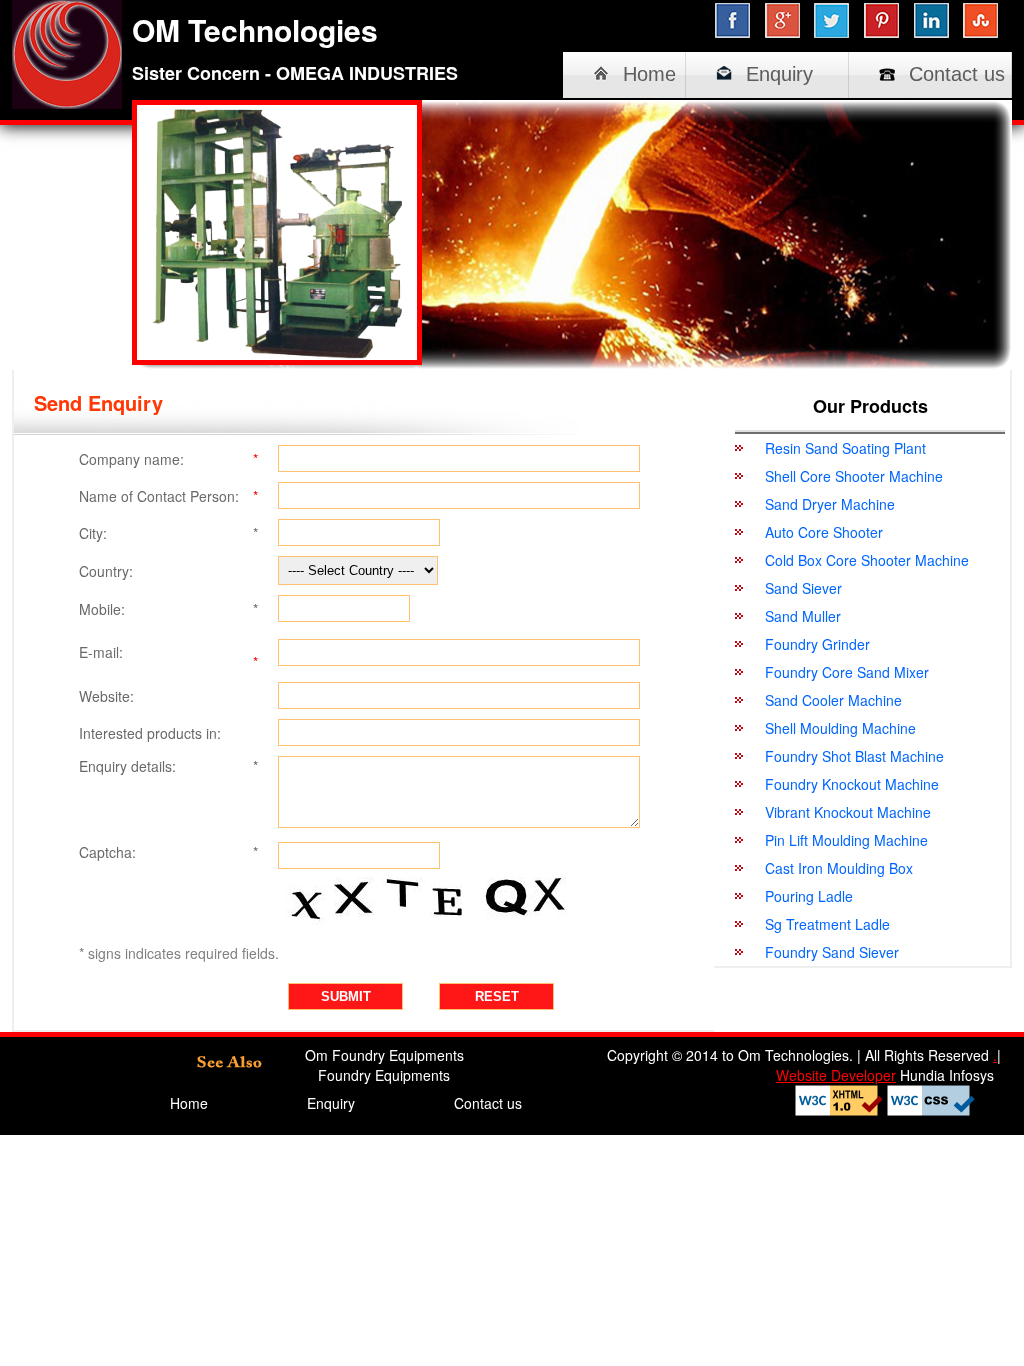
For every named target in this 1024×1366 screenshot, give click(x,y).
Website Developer (836, 1075)
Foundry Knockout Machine (852, 784)
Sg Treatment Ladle (827, 924)
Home (649, 74)
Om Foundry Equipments (384, 1055)
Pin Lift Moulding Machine (846, 840)
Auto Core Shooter (824, 532)
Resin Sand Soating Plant (845, 448)
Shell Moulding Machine (840, 728)
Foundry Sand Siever (832, 952)
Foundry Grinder (817, 644)
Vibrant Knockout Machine (848, 812)
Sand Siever (803, 588)
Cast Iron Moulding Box (839, 868)
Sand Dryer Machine (830, 504)
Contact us (957, 74)
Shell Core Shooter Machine (854, 476)
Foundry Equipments (384, 1075)
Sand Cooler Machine (833, 700)
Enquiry (779, 74)
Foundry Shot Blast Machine (854, 756)
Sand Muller (803, 616)
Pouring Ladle (809, 896)
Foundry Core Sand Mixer (847, 672)
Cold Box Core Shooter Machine (867, 560)
